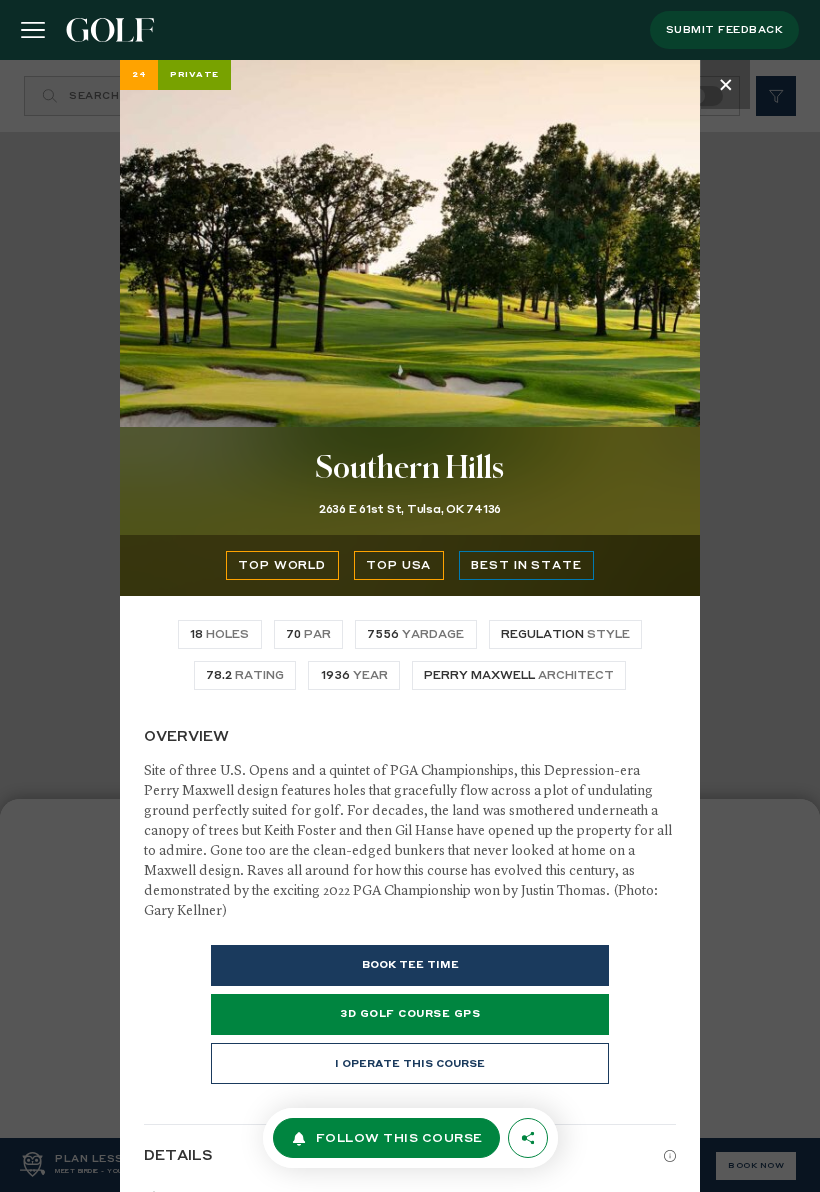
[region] (410, 626)
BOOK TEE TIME (410, 965)
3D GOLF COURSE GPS (410, 1014)
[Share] (528, 1138)
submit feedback (725, 30)
